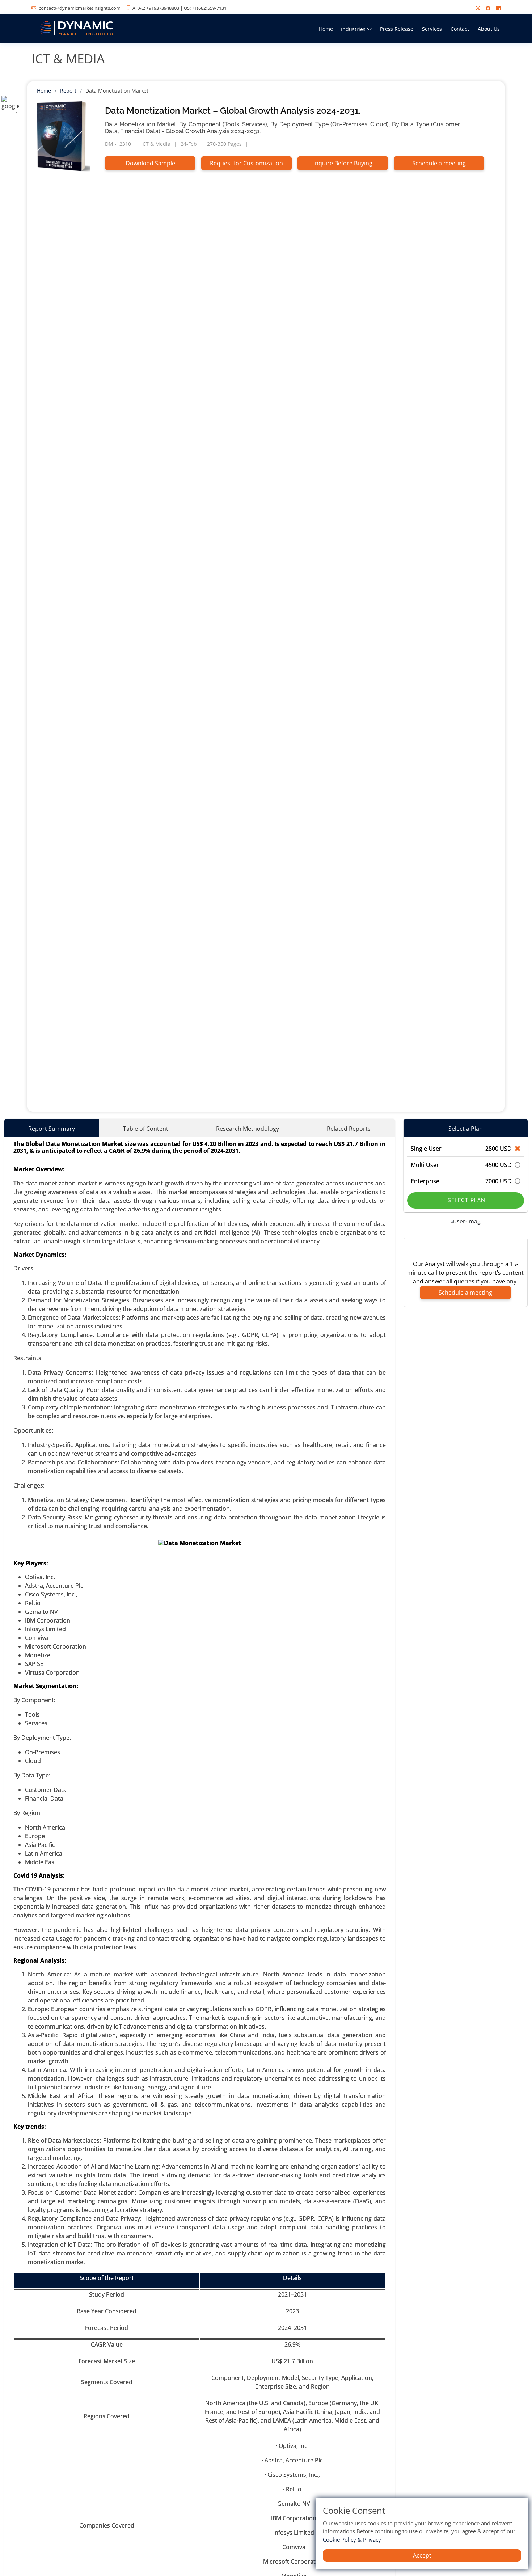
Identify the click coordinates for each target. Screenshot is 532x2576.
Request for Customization (246, 163)
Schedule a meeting (439, 163)
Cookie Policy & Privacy (352, 2539)
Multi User (461, 1165)
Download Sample (150, 163)
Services (432, 29)
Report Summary (52, 1129)
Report (68, 91)
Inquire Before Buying (343, 163)
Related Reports (349, 1129)
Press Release (397, 29)
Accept (422, 2555)
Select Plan (466, 1200)
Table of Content (146, 1129)
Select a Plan (466, 1129)
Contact (460, 29)
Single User (461, 1149)
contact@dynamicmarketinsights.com (80, 8)
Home (326, 29)
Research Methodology (248, 1129)
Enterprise (461, 1181)
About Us (489, 29)
